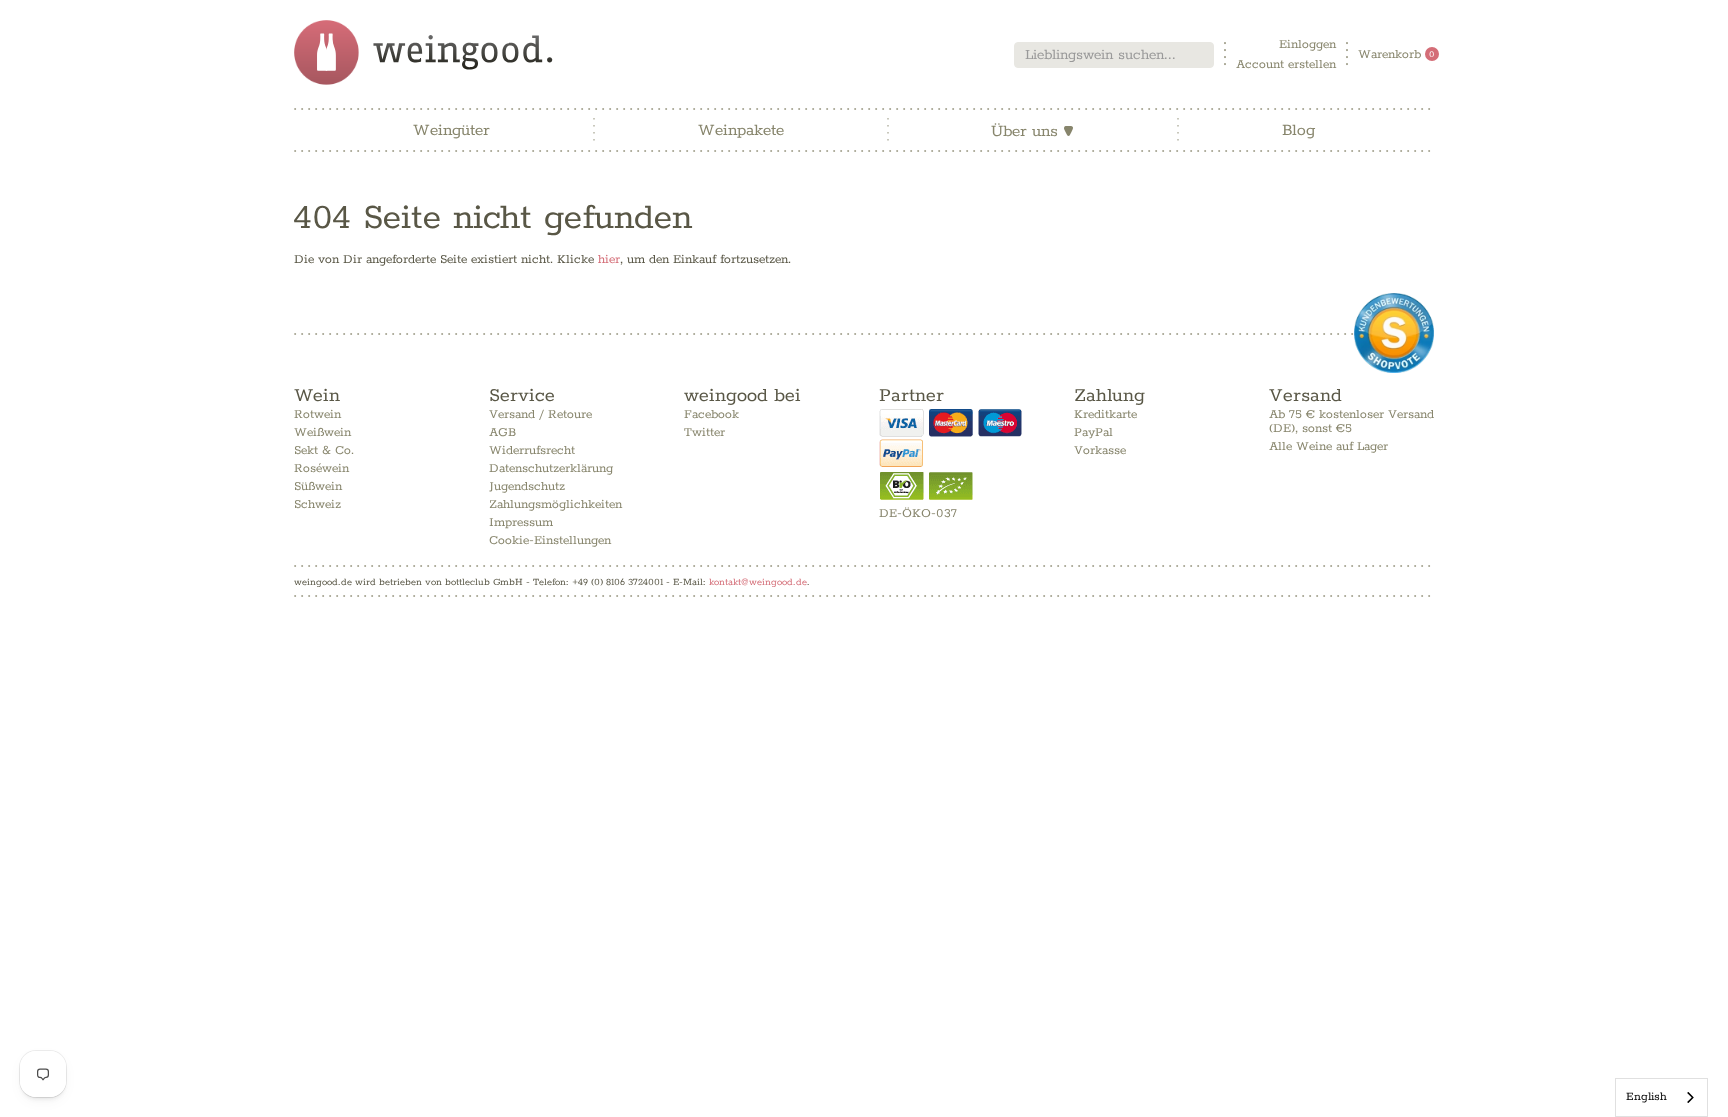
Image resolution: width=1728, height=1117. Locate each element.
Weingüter (451, 130)
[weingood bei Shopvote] (1394, 333)
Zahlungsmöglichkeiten (555, 504)
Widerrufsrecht (532, 450)
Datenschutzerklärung (551, 468)
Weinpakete (741, 130)
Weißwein (322, 432)
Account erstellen (1286, 64)
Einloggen (1307, 44)
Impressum (521, 522)
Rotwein (317, 414)
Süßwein (318, 486)
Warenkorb (1396, 54)
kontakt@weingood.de (758, 582)
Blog (1298, 130)
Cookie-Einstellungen (550, 540)
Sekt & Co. (324, 450)
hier (609, 259)
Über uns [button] (1032, 131)
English (1646, 1096)
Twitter (704, 432)
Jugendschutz (527, 486)
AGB (502, 432)
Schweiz (317, 504)
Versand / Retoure (540, 414)
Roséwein (321, 468)
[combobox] (1114, 55)
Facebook (711, 414)
